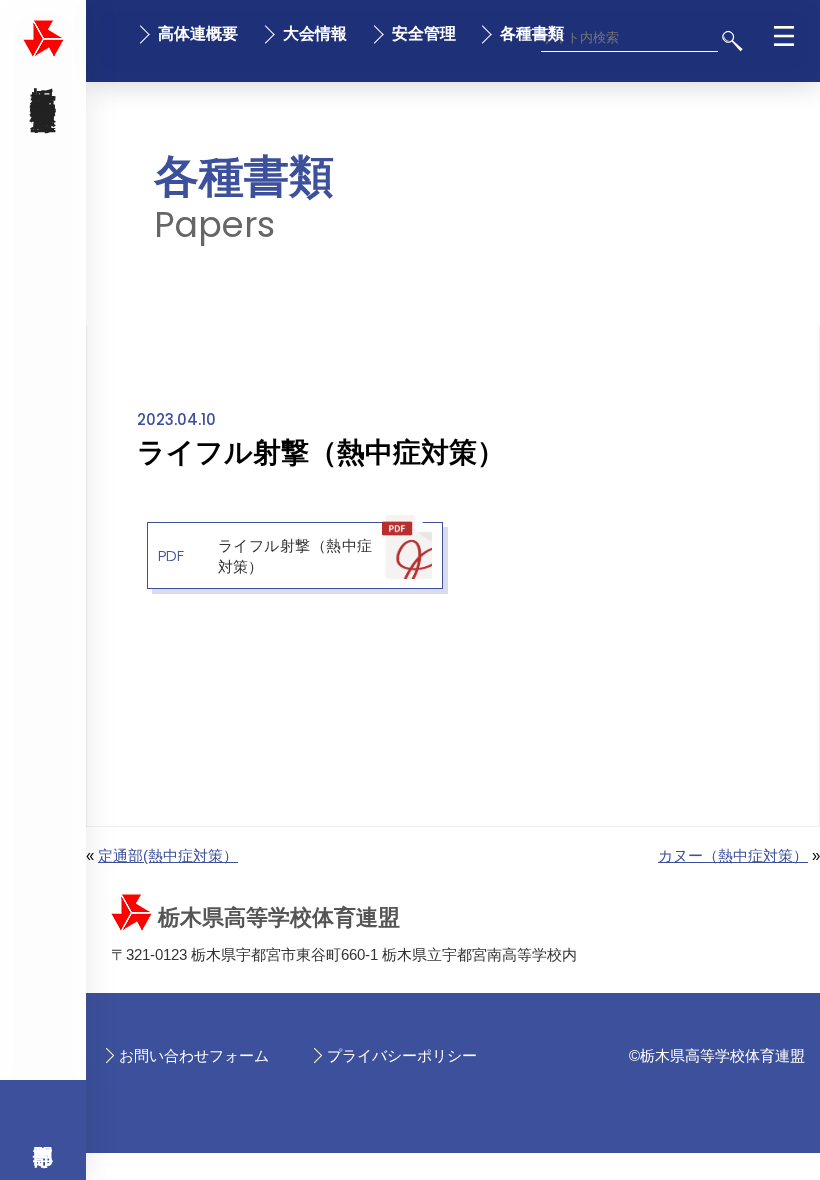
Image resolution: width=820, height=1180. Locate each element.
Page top (761, 1151)
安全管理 (424, 33)
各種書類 (532, 33)
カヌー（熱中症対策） (733, 855)
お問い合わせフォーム (194, 1055)
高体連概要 (198, 33)
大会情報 (315, 33)
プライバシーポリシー (402, 1055)
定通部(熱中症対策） (168, 855)
